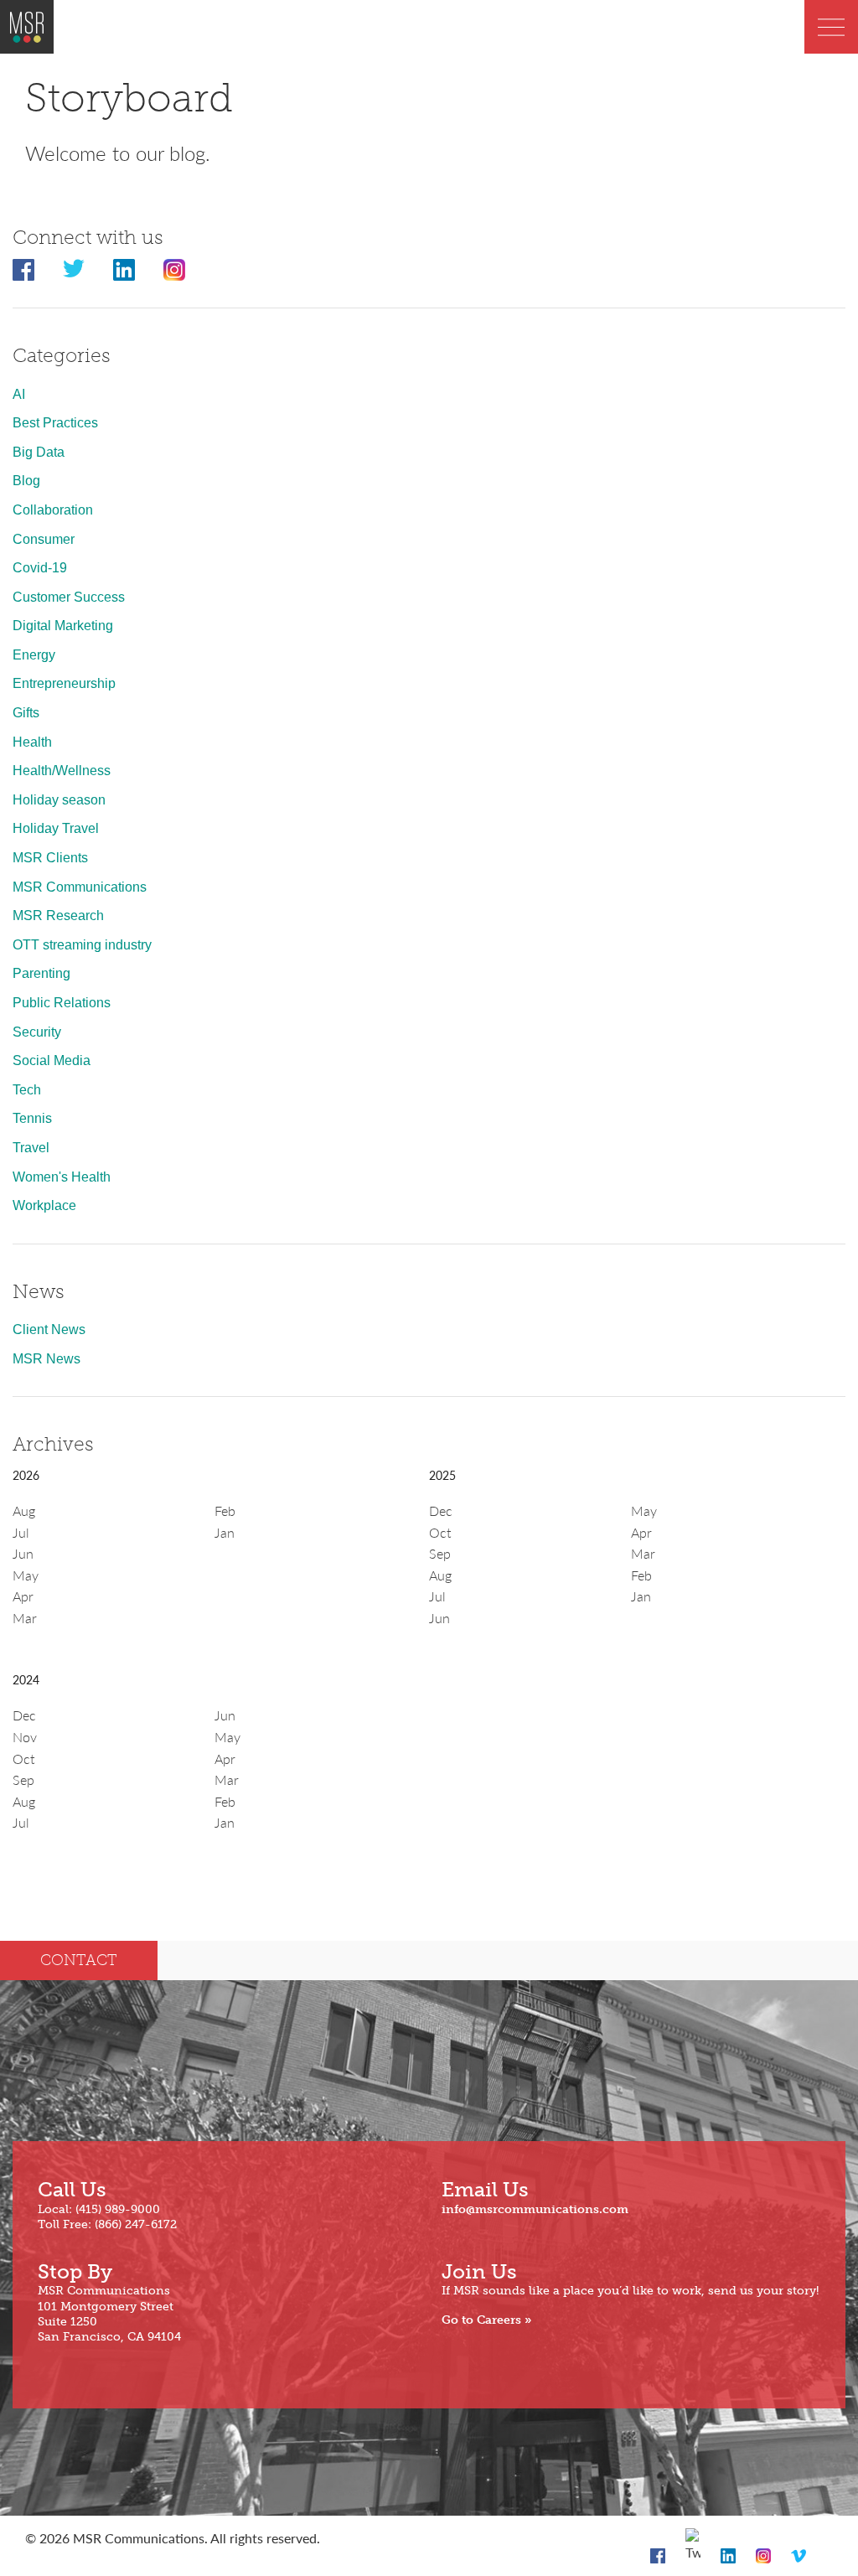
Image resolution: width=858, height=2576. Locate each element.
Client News (49, 1329)
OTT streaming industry (82, 945)
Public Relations (62, 1003)
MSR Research (58, 916)
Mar (25, 1618)
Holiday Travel (56, 828)
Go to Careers (481, 2320)
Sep (440, 1553)
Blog (26, 481)
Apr (23, 1596)
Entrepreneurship (64, 683)
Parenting (41, 973)
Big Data (39, 452)
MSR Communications (80, 887)
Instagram (174, 270)
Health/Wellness (62, 771)
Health (32, 742)
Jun (23, 1553)
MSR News (47, 1359)
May (26, 1575)
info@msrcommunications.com (535, 2209)
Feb (225, 1510)
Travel (31, 1148)
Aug (24, 1510)
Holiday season (59, 800)
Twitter (74, 270)
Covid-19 (40, 568)
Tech (27, 1090)
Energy (34, 655)
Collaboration (53, 510)
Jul (21, 1532)
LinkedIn (124, 270)
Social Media (52, 1060)
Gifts (26, 713)
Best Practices (55, 423)
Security (37, 1032)
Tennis (32, 1118)
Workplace (44, 1205)
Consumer (44, 539)
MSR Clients (50, 858)
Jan (225, 1532)
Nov (25, 1737)
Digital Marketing (63, 626)
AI (19, 394)
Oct (440, 1532)
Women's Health (62, 1177)
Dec (441, 1510)
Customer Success (69, 597)
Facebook (23, 270)
